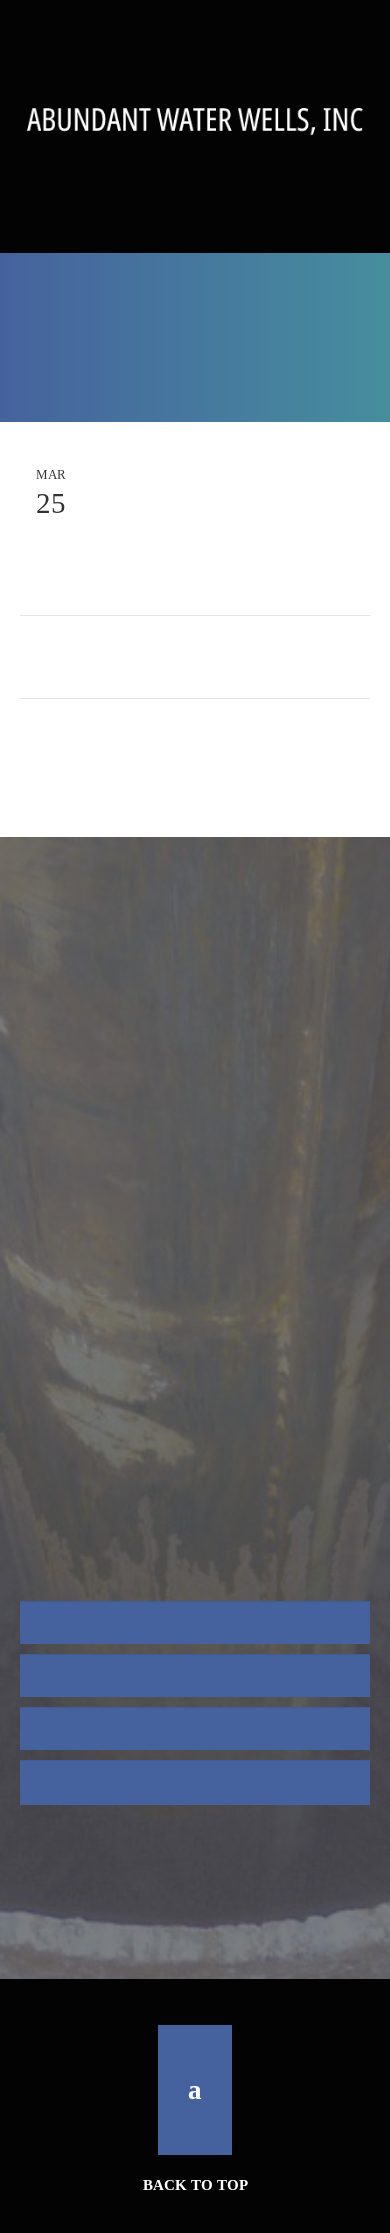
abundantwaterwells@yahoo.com (197, 1416)
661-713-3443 (195, 237)
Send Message (131, 1881)
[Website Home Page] (195, 121)
